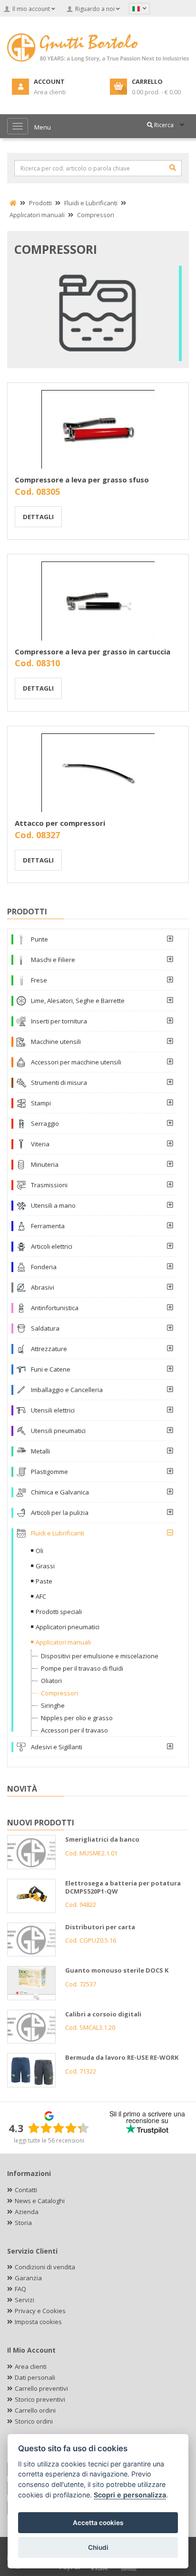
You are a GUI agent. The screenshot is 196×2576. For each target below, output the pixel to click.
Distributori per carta (100, 1927)
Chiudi (98, 2547)
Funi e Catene (51, 1369)
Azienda (27, 2212)
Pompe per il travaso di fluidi (82, 1668)
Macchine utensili (56, 1042)
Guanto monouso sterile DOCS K (117, 1970)
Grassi (45, 1566)
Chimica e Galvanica (60, 1492)
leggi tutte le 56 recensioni (49, 2140)
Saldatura (45, 1328)
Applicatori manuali (63, 1642)
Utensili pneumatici (58, 1431)
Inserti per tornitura (59, 1021)
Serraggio (45, 1123)
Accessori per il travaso (74, 1730)
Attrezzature (49, 1349)
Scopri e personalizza (130, 2495)
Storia (23, 2223)
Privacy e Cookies (40, 2311)
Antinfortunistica (55, 1308)
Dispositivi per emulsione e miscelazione (100, 1656)
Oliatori (51, 1681)
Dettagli (38, 517)
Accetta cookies (98, 2523)
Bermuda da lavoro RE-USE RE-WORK (122, 2057)
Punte (39, 939)
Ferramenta (48, 1226)
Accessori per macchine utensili (76, 1062)
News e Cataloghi (40, 2201)
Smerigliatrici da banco (102, 1839)
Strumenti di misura (59, 1083)
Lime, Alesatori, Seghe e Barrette (78, 1001)
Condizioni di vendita (45, 2267)
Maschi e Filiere (53, 960)
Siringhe (53, 1705)
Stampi (41, 1103)
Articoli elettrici (52, 1246)
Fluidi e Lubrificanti (58, 1533)
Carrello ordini (35, 2410)
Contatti (26, 2190)
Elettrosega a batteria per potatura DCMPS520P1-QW (123, 1887)
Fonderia (44, 1267)
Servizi (24, 2300)
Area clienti (31, 2366)
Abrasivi (43, 1287)
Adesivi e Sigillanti (57, 1747)
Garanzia (28, 2278)
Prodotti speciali (59, 1612)
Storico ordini (34, 2421)
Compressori (59, 1693)
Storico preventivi (40, 2399)
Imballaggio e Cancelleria (67, 1390)
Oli (39, 1551)
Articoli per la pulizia (60, 1513)
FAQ (20, 2289)
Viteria (40, 1144)
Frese (39, 980)
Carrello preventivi (41, 2388)
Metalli (40, 1451)
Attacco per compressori (60, 823)
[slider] (59, 2128)
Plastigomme (49, 1472)
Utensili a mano (53, 1205)
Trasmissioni (49, 1185)
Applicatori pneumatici (68, 1627)
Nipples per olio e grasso (77, 1718)
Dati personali (35, 2377)
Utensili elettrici (53, 1410)
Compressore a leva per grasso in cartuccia (93, 652)
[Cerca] (173, 168)
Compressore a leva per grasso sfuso (82, 480)
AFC (41, 1596)
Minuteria (45, 1164)
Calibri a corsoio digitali (103, 2014)
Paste (44, 1581)
